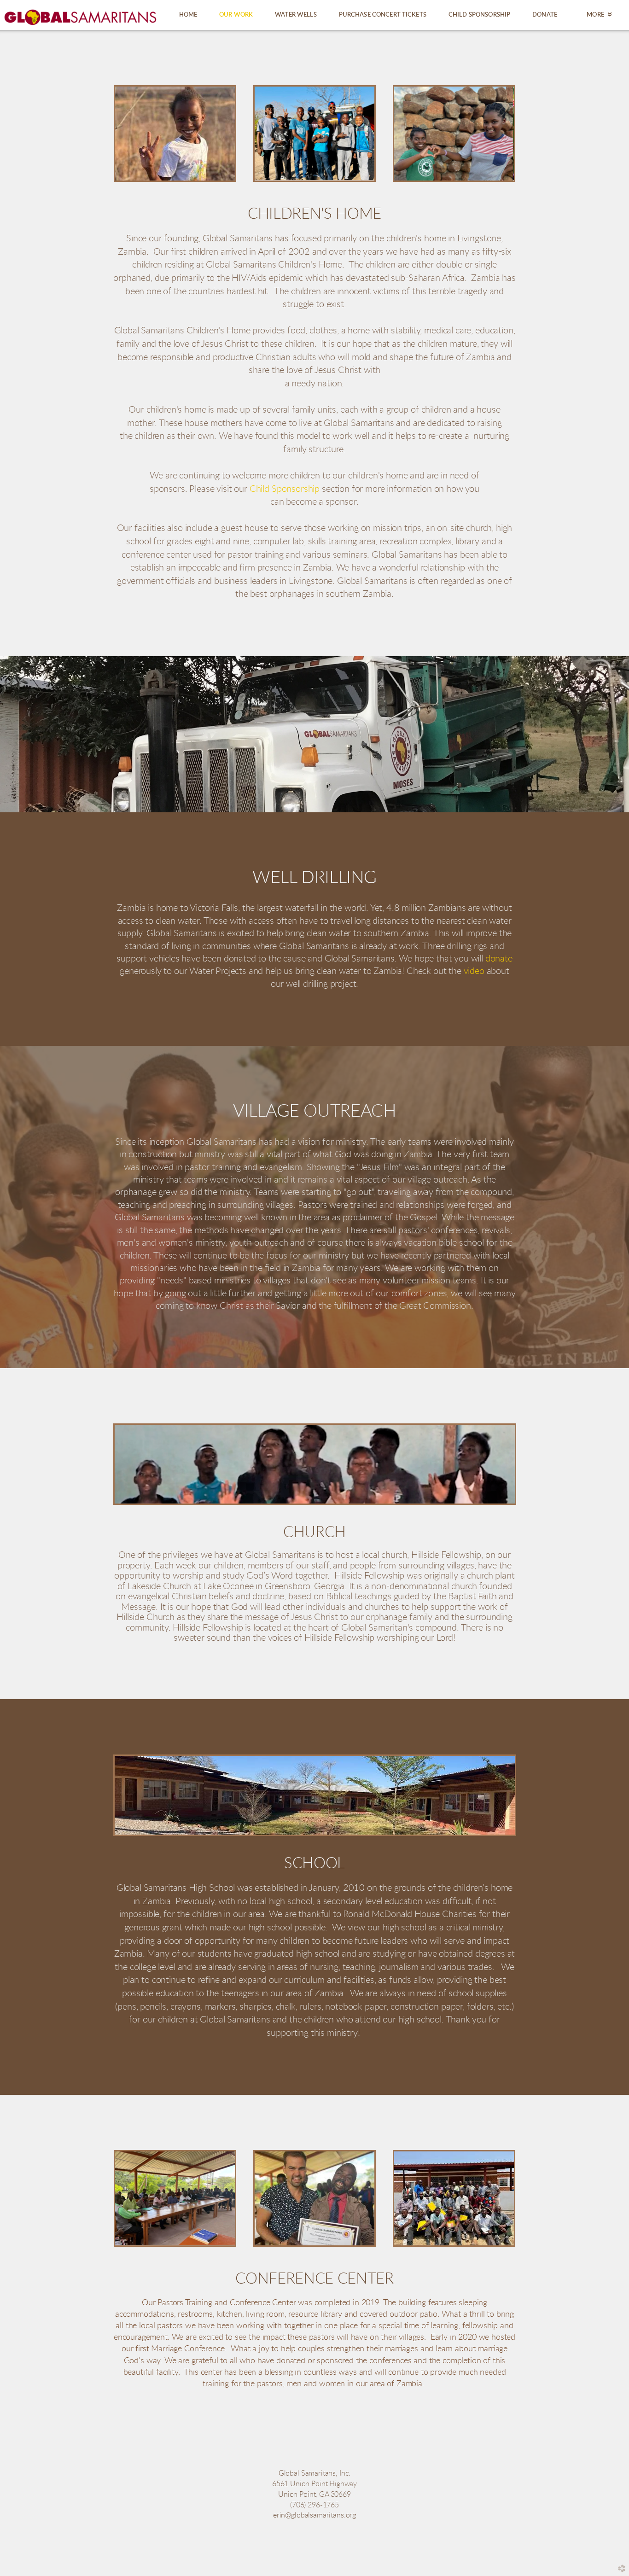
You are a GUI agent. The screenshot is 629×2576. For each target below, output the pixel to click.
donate (499, 959)
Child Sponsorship (285, 489)
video (474, 971)
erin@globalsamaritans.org (314, 2515)
